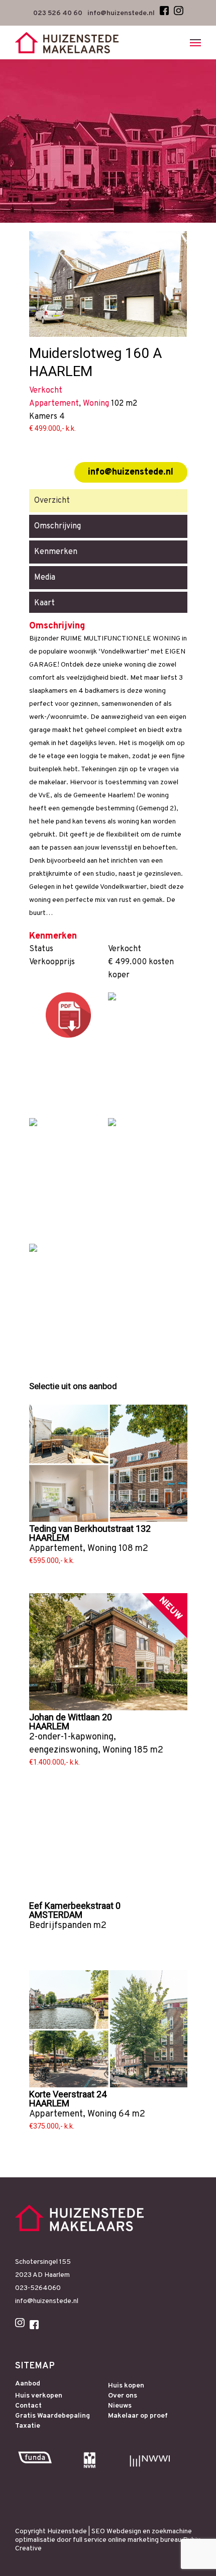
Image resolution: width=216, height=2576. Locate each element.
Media (45, 578)
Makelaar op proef (138, 2416)
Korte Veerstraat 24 (68, 2094)
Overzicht (52, 501)
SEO (98, 2532)
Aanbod (28, 2384)
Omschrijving (58, 526)
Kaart (44, 603)
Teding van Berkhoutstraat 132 (90, 1529)
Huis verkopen (39, 2396)
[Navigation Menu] (195, 43)
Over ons (123, 2396)
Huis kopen (126, 2386)
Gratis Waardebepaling (52, 2416)
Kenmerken (56, 552)
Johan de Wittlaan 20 (71, 1717)
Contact (28, 2406)
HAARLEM (49, 1538)
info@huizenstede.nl (131, 472)
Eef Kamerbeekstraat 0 (75, 1906)
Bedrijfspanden (60, 1926)
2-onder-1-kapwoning (71, 1737)
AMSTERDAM (56, 1915)
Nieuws (120, 2406)
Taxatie (28, 2426)
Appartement (56, 1549)
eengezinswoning (64, 1750)
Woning (102, 1549)
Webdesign (124, 2532)
